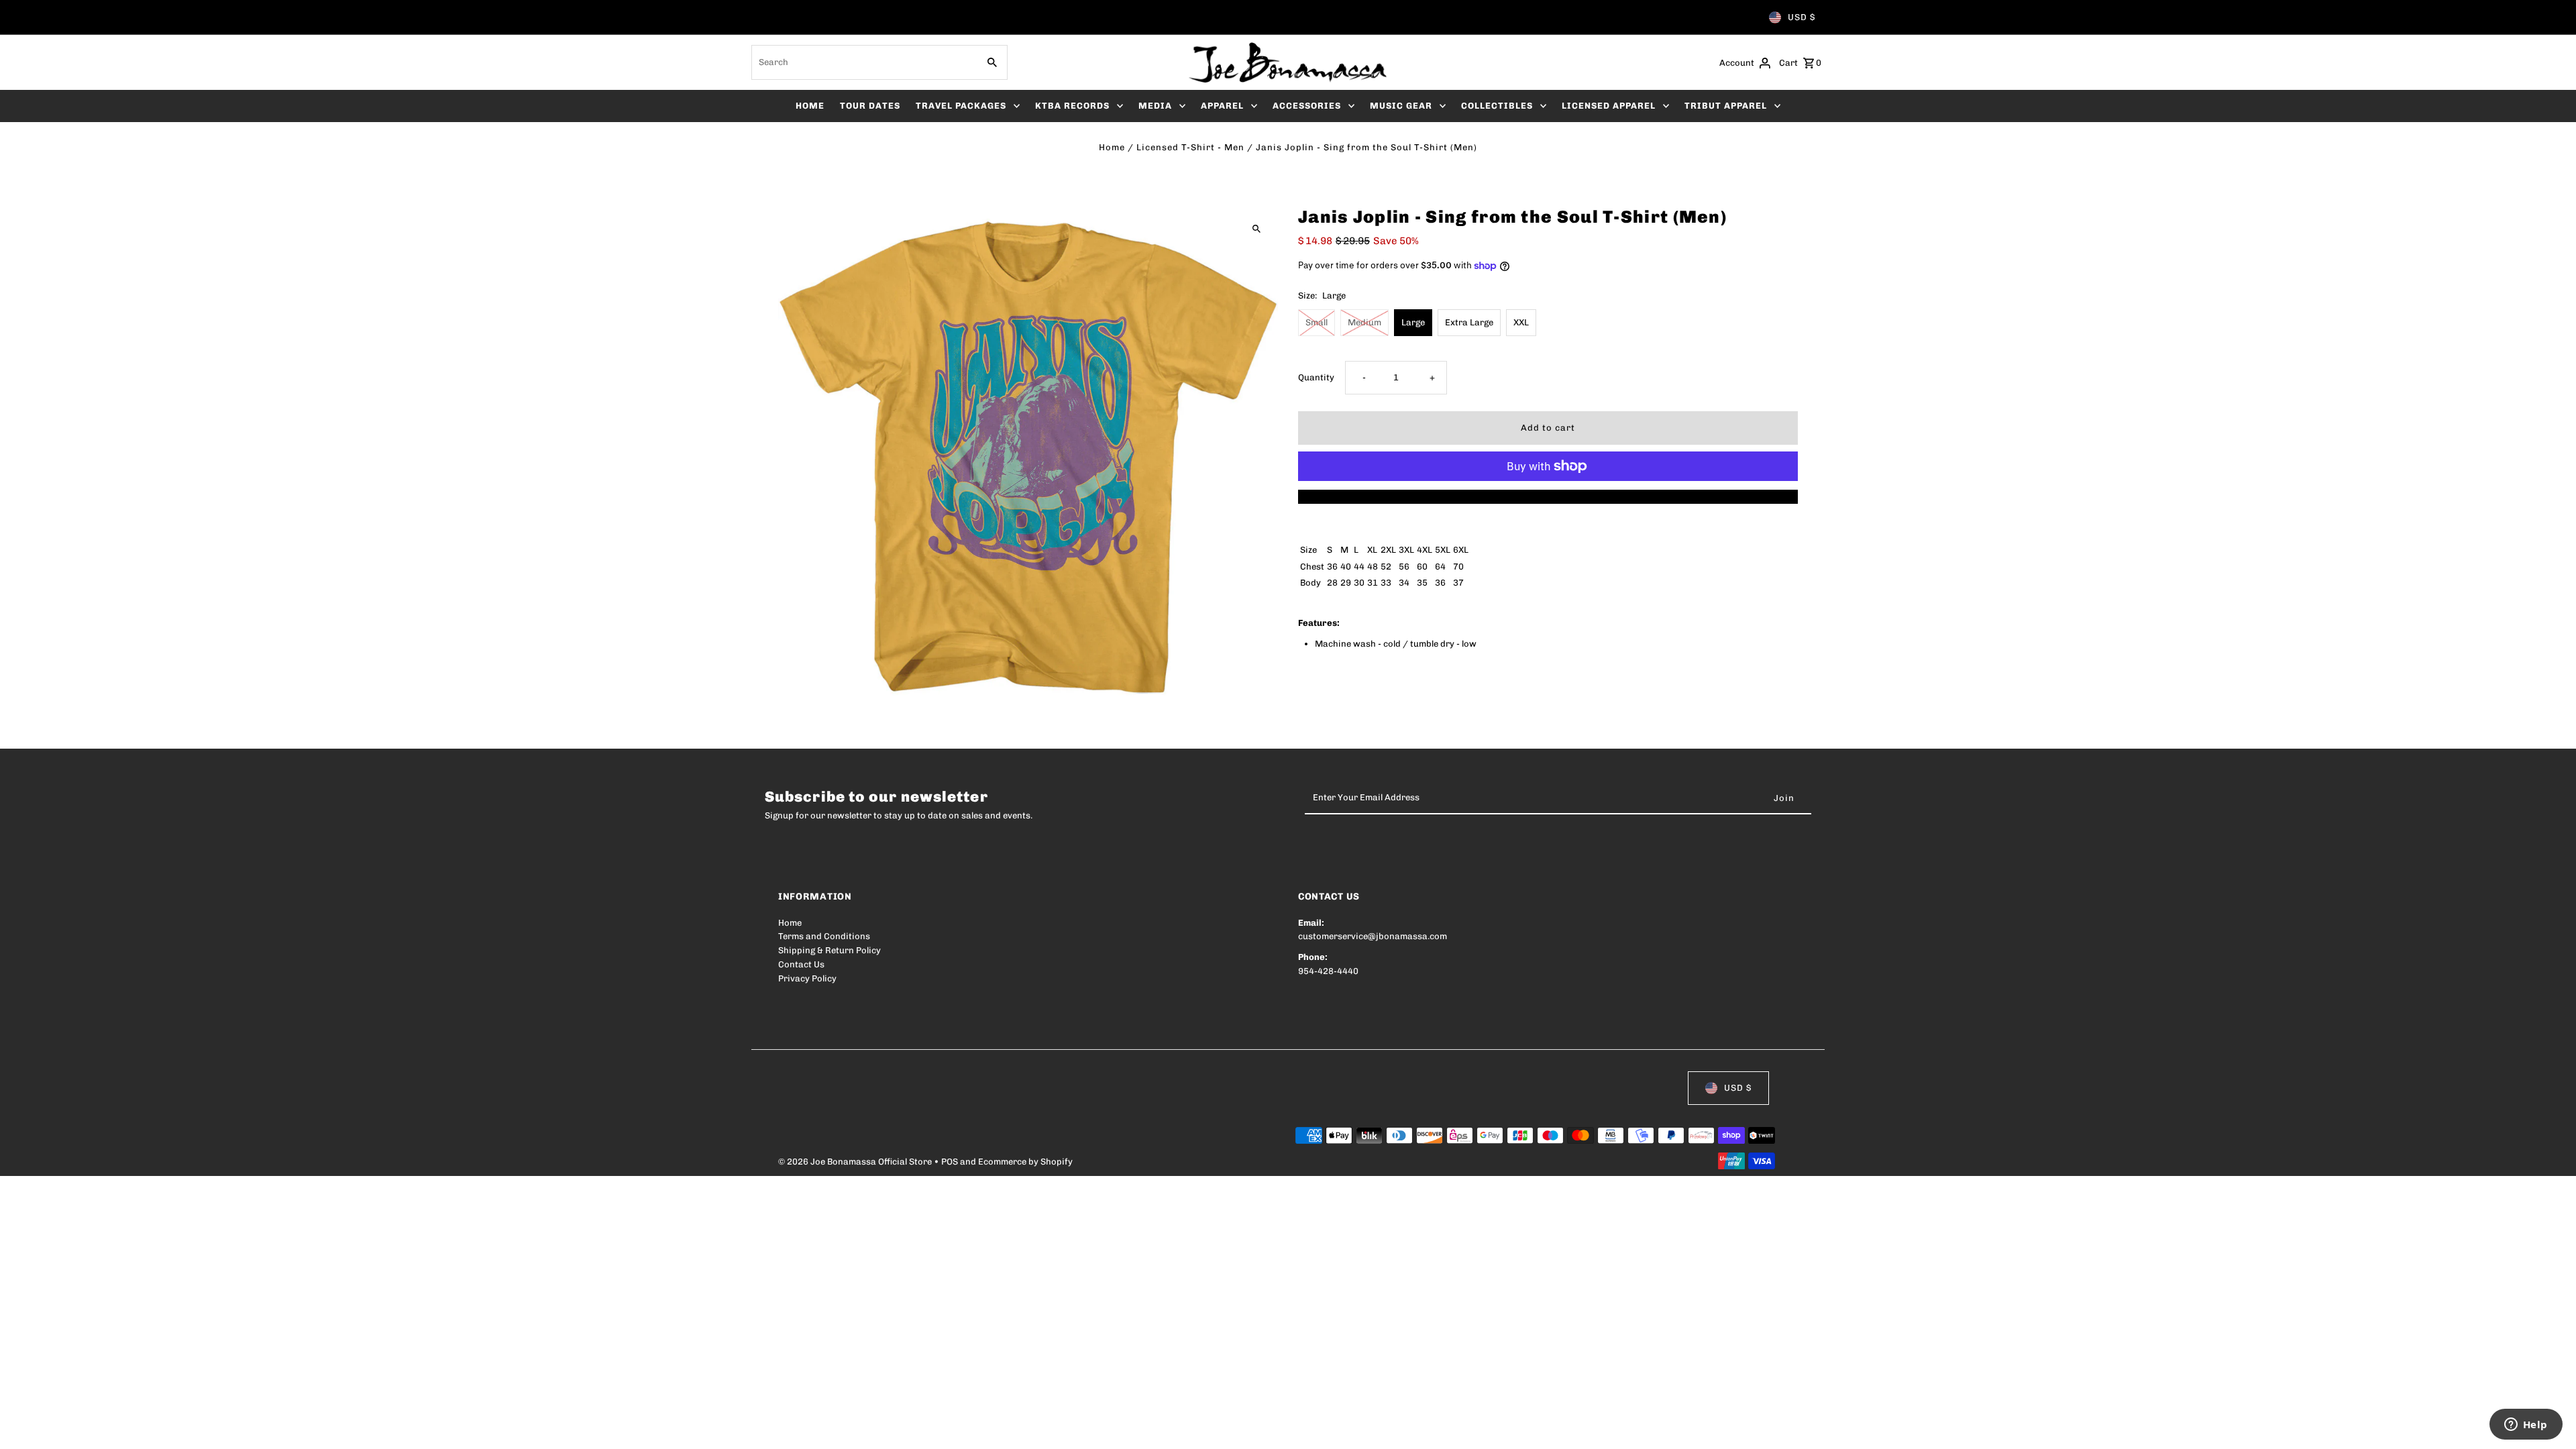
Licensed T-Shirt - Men (1190, 147)
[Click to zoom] (1256, 228)
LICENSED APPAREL (1609, 106)
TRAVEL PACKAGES (961, 106)
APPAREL (1222, 106)
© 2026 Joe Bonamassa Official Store (856, 1162)
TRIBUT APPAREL (1726, 106)
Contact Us (801, 964)
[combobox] (863, 62)
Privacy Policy (807, 978)
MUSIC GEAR (1401, 106)
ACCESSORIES (1307, 106)
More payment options (1548, 496)
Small (1317, 322)
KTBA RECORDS (1072, 106)
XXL (1521, 322)
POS (950, 1162)
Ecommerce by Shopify (1025, 1162)
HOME (810, 106)
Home (1112, 147)
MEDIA (1155, 106)
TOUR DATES (870, 106)
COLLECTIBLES (1497, 106)
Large (1413, 322)
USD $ (1802, 17)
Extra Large (1469, 322)
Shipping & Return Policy (829, 950)
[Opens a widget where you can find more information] (2526, 1426)
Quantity (1316, 377)
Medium (1364, 322)
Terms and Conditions (824, 936)
